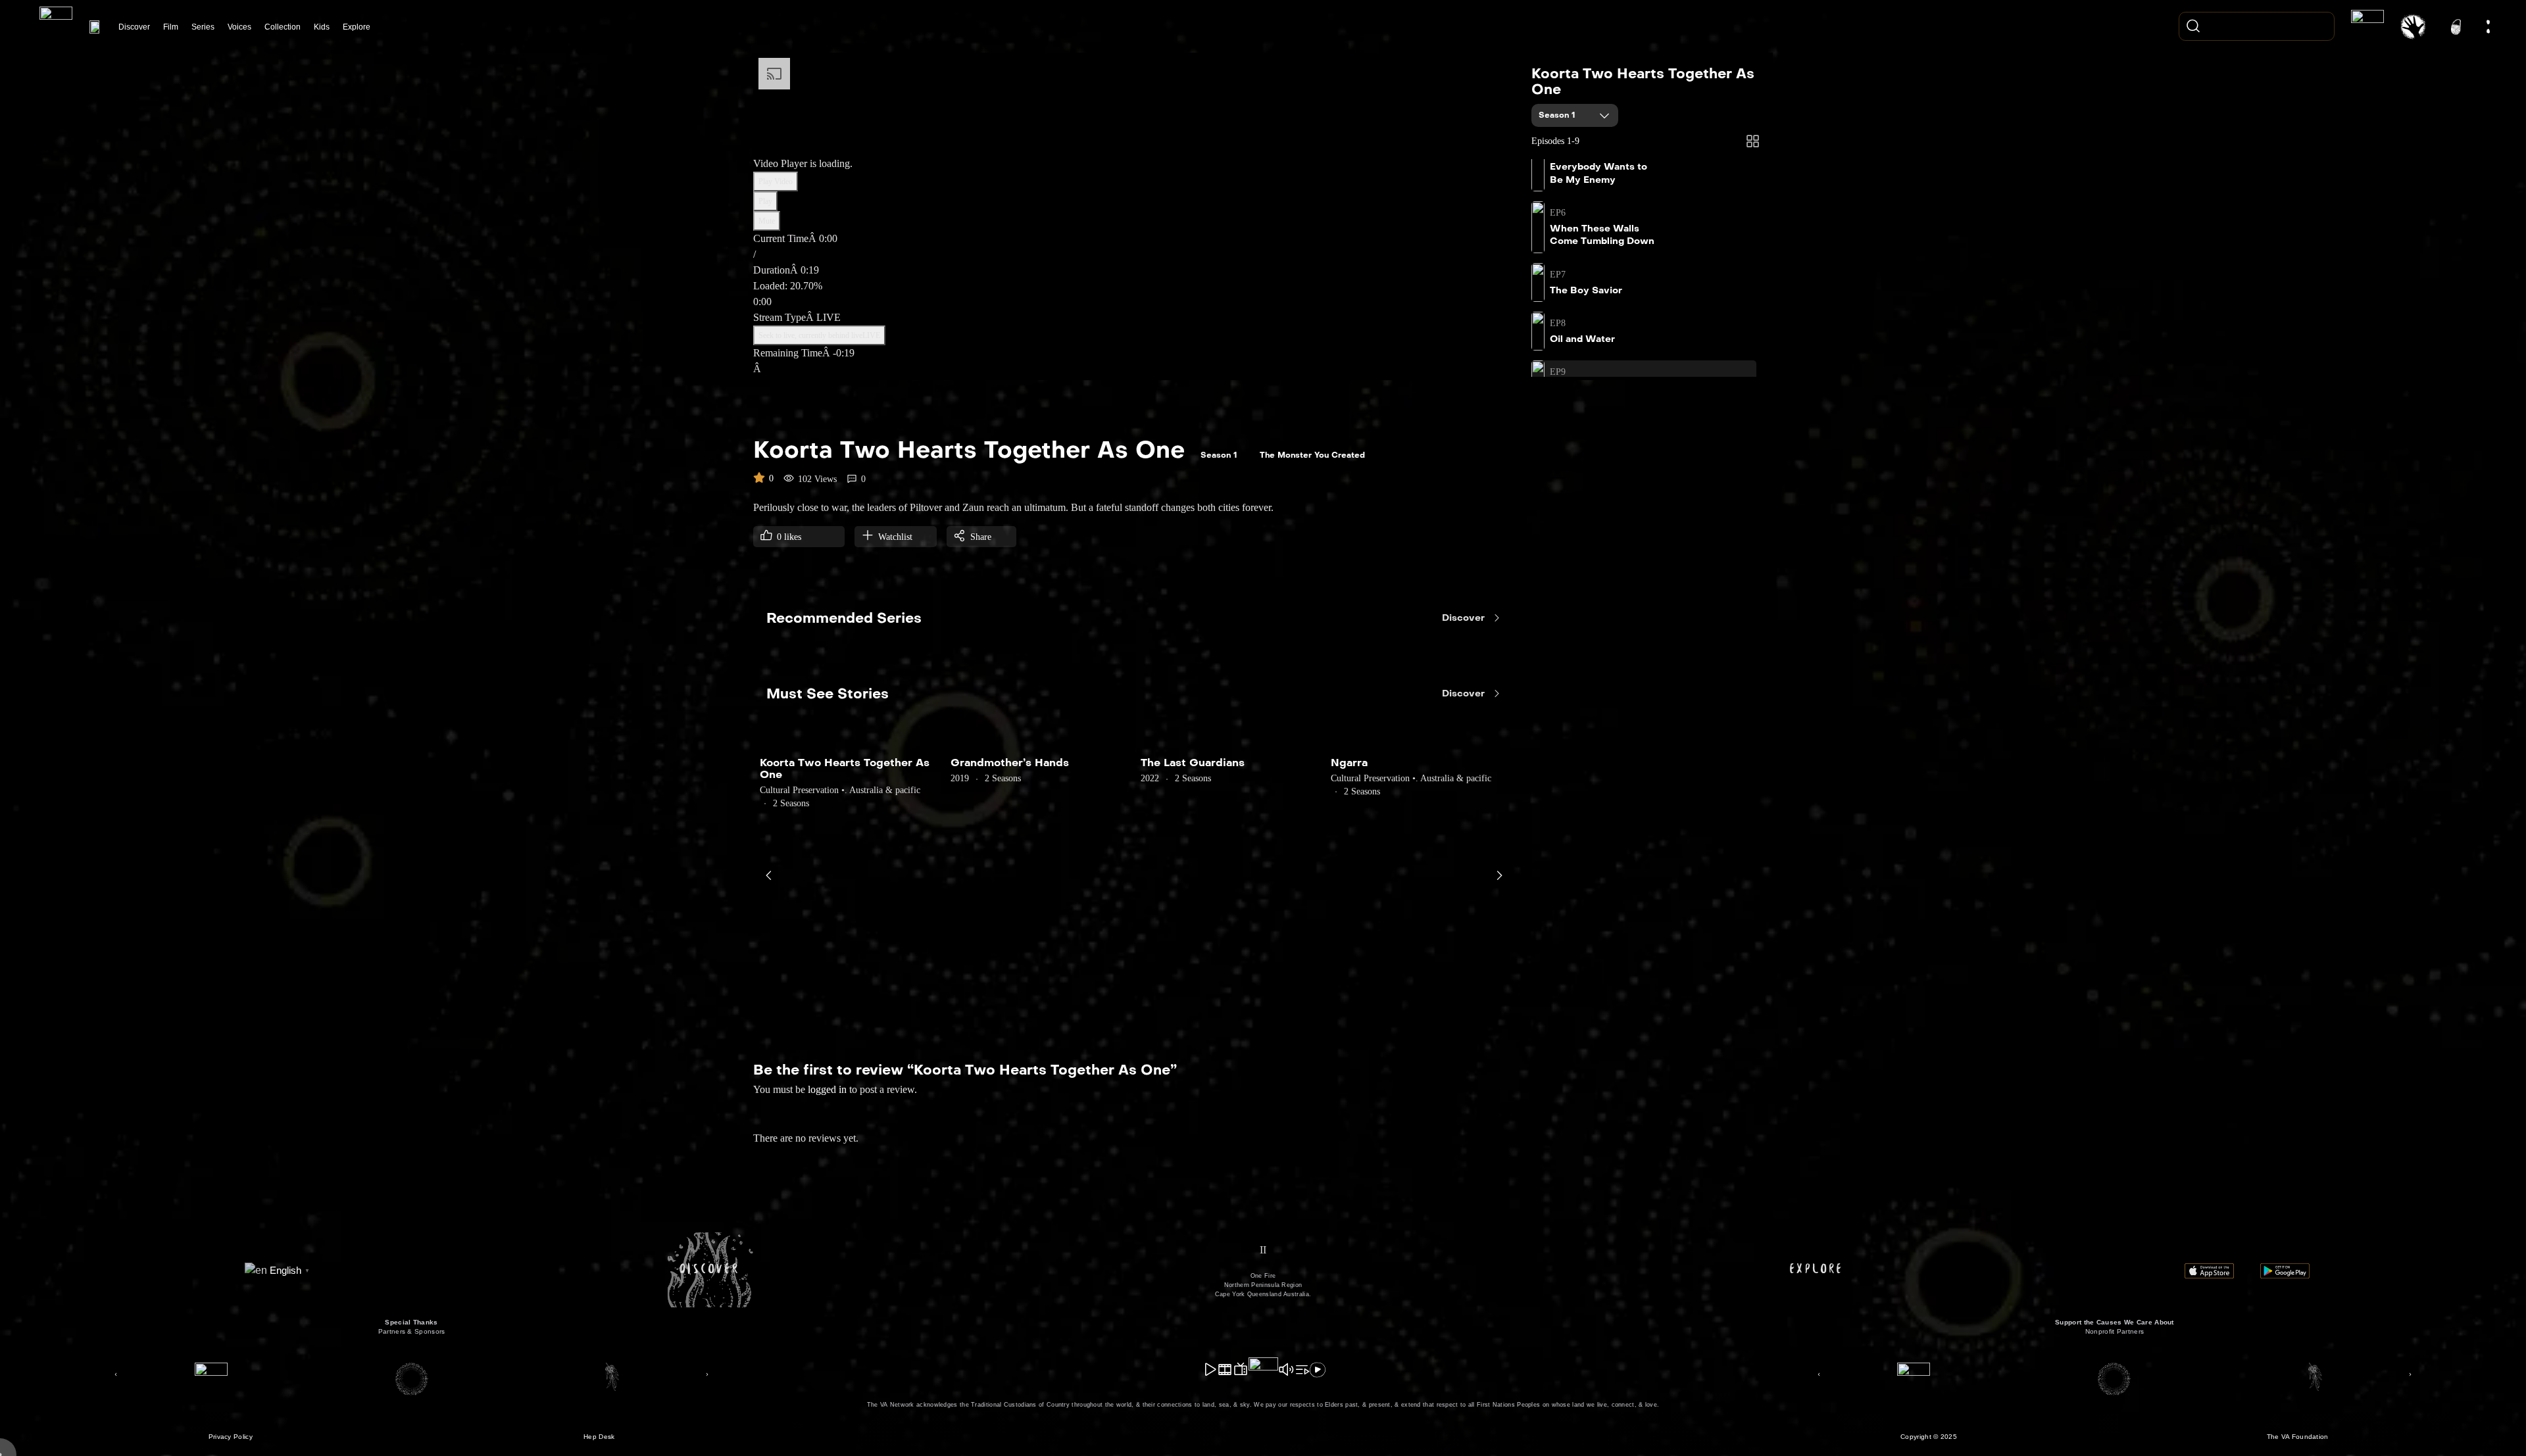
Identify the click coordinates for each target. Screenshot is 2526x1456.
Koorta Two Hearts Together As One (1643, 82)
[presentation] (769, 875)
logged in (827, 1089)
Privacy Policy (231, 1437)
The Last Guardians (1193, 763)
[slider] (1136, 294)
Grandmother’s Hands (1010, 763)
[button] (116, 1374)
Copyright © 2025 (1929, 1437)
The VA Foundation (2298, 1437)
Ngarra (1349, 763)
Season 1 (1558, 115)
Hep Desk (599, 1437)
